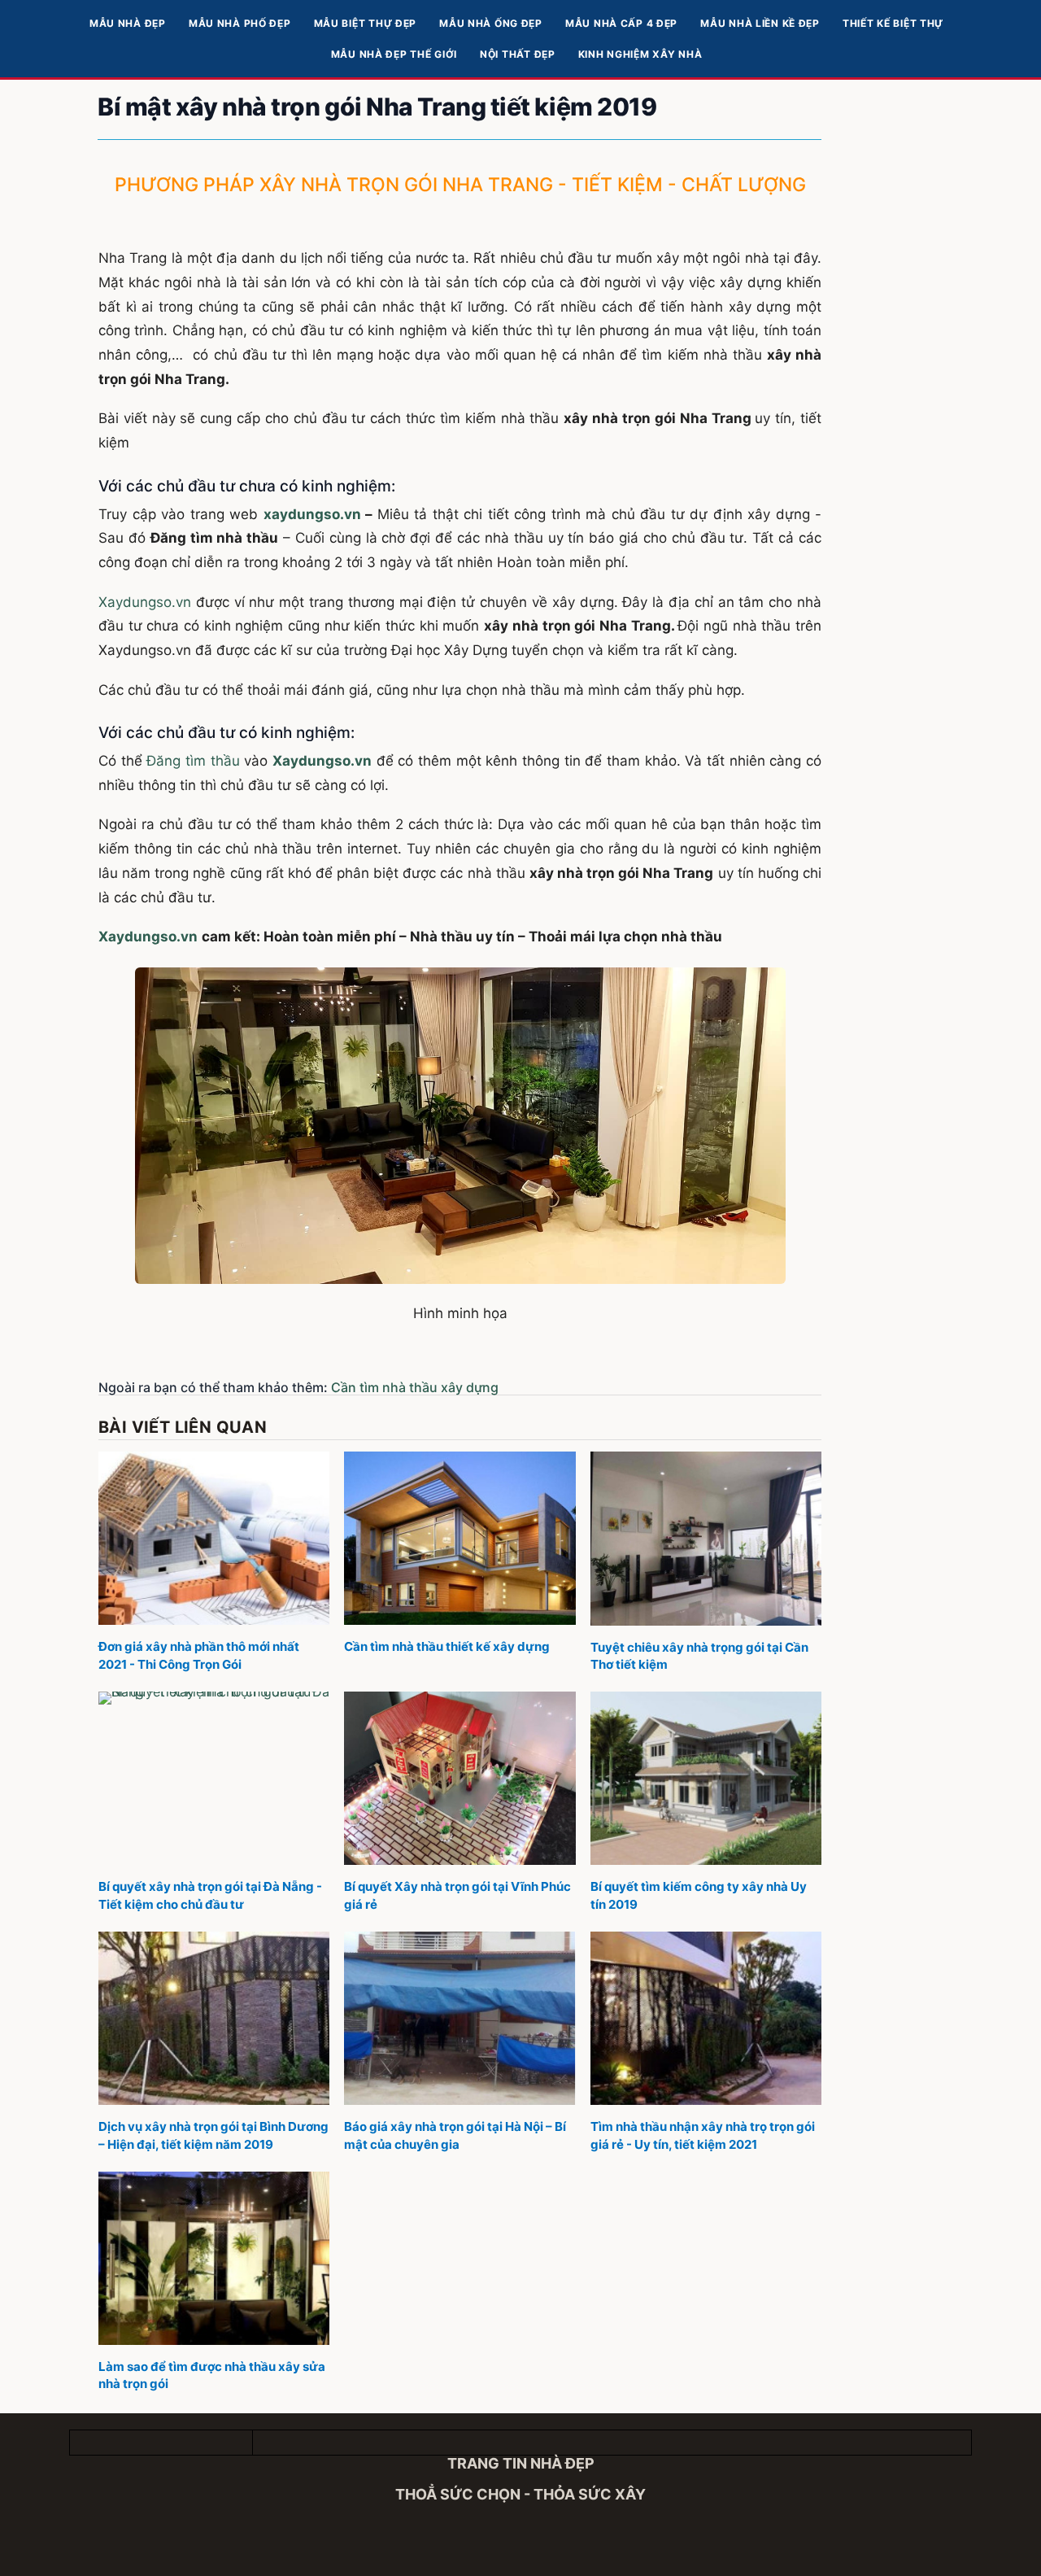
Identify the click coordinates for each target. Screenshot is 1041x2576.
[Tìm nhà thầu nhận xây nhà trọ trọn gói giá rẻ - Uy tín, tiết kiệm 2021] (706, 2018)
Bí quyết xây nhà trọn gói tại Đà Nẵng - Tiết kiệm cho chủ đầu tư (210, 1895)
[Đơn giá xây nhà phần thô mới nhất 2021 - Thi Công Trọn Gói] (214, 1538)
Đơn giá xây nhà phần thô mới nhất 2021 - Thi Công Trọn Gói (199, 1655)
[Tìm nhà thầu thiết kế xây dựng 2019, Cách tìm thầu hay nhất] (460, 1538)
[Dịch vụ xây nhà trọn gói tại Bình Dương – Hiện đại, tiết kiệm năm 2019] (214, 2018)
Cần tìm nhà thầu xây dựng (415, 1387)
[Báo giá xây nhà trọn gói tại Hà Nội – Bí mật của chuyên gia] (460, 2018)
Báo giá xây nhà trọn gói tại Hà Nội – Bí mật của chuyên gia (455, 2135)
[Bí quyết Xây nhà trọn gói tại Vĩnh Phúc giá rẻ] (460, 1778)
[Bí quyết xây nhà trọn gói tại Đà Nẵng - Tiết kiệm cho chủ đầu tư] (214, 1778)
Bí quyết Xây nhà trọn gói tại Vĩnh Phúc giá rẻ (457, 1895)
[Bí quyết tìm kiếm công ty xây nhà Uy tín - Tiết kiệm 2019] (706, 1778)
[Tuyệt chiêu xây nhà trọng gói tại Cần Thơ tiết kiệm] (706, 1538)
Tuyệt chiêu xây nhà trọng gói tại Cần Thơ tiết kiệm (699, 1656)
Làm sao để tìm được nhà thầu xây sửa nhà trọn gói (212, 2375)
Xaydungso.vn (145, 602)
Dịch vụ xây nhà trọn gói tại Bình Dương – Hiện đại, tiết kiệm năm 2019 (213, 2135)
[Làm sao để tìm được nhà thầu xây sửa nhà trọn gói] (214, 2258)
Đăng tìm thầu (193, 761)
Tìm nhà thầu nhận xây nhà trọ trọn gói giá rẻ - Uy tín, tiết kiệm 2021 (703, 2135)
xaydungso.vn (312, 514)
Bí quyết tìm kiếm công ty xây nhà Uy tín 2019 (699, 1895)
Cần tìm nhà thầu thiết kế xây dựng (447, 1646)
